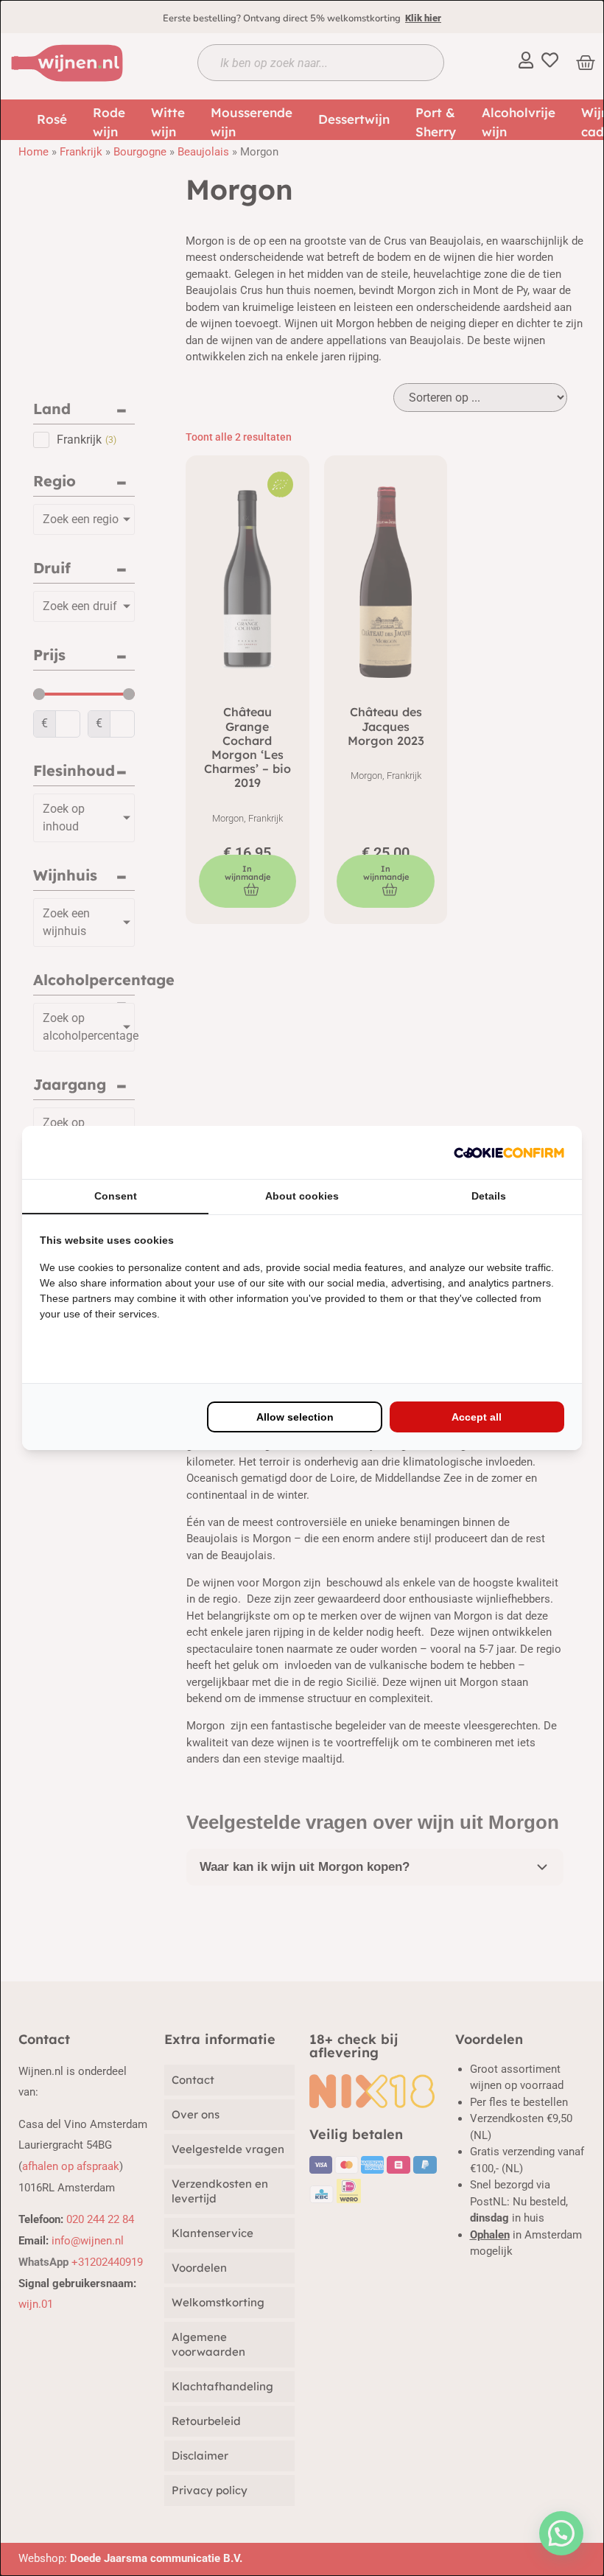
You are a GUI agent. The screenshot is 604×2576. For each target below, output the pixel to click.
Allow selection (295, 1417)
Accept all (477, 1417)
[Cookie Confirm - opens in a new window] (509, 1152)
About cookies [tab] (302, 1196)
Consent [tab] (116, 1196)
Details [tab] (489, 1196)
